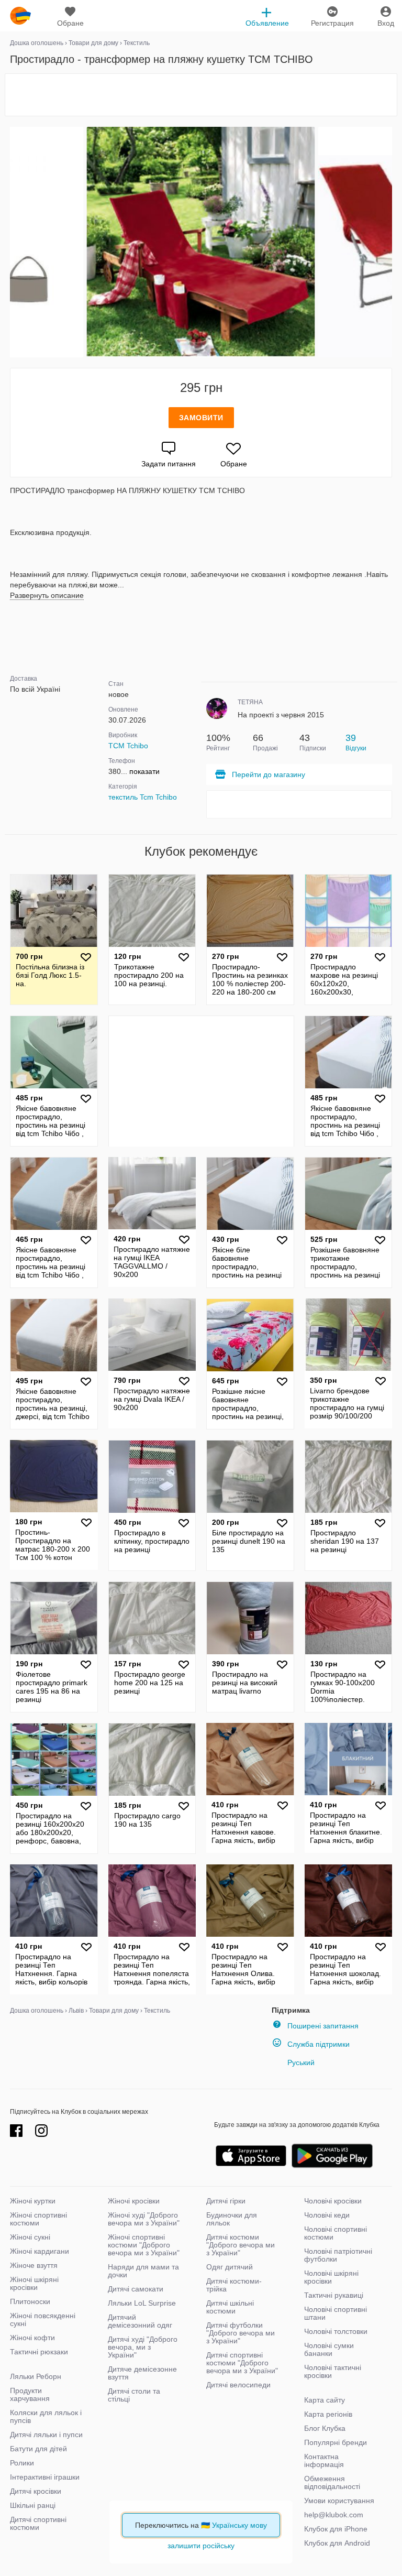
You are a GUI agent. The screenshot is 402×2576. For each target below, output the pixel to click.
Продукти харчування (30, 2394)
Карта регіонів (328, 2414)
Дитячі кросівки (36, 2491)
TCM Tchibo (128, 746)
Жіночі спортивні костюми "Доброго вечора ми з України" (144, 2245)
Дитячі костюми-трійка (234, 2285)
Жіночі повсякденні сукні (43, 2320)
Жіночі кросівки (134, 2201)
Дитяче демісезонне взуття (142, 2373)
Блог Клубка (325, 2428)
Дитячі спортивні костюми (38, 2523)
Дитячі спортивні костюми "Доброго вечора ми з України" (242, 2363)
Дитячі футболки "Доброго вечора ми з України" (241, 2333)
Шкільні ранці (33, 2505)
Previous (12, 242)
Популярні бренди (336, 2442)
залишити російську (201, 2546)
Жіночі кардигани (40, 2251)
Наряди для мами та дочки (143, 2271)
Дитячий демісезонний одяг (140, 2321)
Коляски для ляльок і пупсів (46, 2416)
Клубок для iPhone (336, 2529)
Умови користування (339, 2501)
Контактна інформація (324, 2460)
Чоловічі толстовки (336, 2331)
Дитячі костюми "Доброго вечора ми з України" (241, 2245)
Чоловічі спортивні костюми (336, 2233)
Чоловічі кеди (327, 2215)
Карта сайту (325, 2400)
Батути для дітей (38, 2449)
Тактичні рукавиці (334, 2295)
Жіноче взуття (34, 2265)
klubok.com (20, 16)
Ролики (22, 2463)
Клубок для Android (337, 2543)
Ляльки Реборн (36, 2376)
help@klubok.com (334, 2515)
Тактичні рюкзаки (39, 2352)
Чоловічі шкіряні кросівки (331, 2277)
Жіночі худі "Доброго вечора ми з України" (144, 2219)
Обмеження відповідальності (332, 2482)
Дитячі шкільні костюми (230, 2307)
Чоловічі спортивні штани (336, 2313)
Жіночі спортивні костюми (38, 2219)
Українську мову (239, 2525)
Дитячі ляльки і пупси (46, 2435)
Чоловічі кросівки (333, 2201)
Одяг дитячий (230, 2267)
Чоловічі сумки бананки (329, 2349)
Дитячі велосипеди (238, 2385)
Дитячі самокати (136, 2289)
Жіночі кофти (32, 2338)
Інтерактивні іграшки (45, 2477)
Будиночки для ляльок (232, 2219)
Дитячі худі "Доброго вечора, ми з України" (143, 2347)
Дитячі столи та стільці (134, 2395)
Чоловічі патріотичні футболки (338, 2255)
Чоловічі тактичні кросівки (333, 2371)
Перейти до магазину (269, 774)
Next (390, 242)
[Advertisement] (201, 95)
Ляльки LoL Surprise (142, 2303)
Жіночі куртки (33, 2201)
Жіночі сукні (30, 2237)
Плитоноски (30, 2301)
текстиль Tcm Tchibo (143, 797)
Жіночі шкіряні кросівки (34, 2283)
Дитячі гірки (226, 2201)
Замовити (201, 418)
